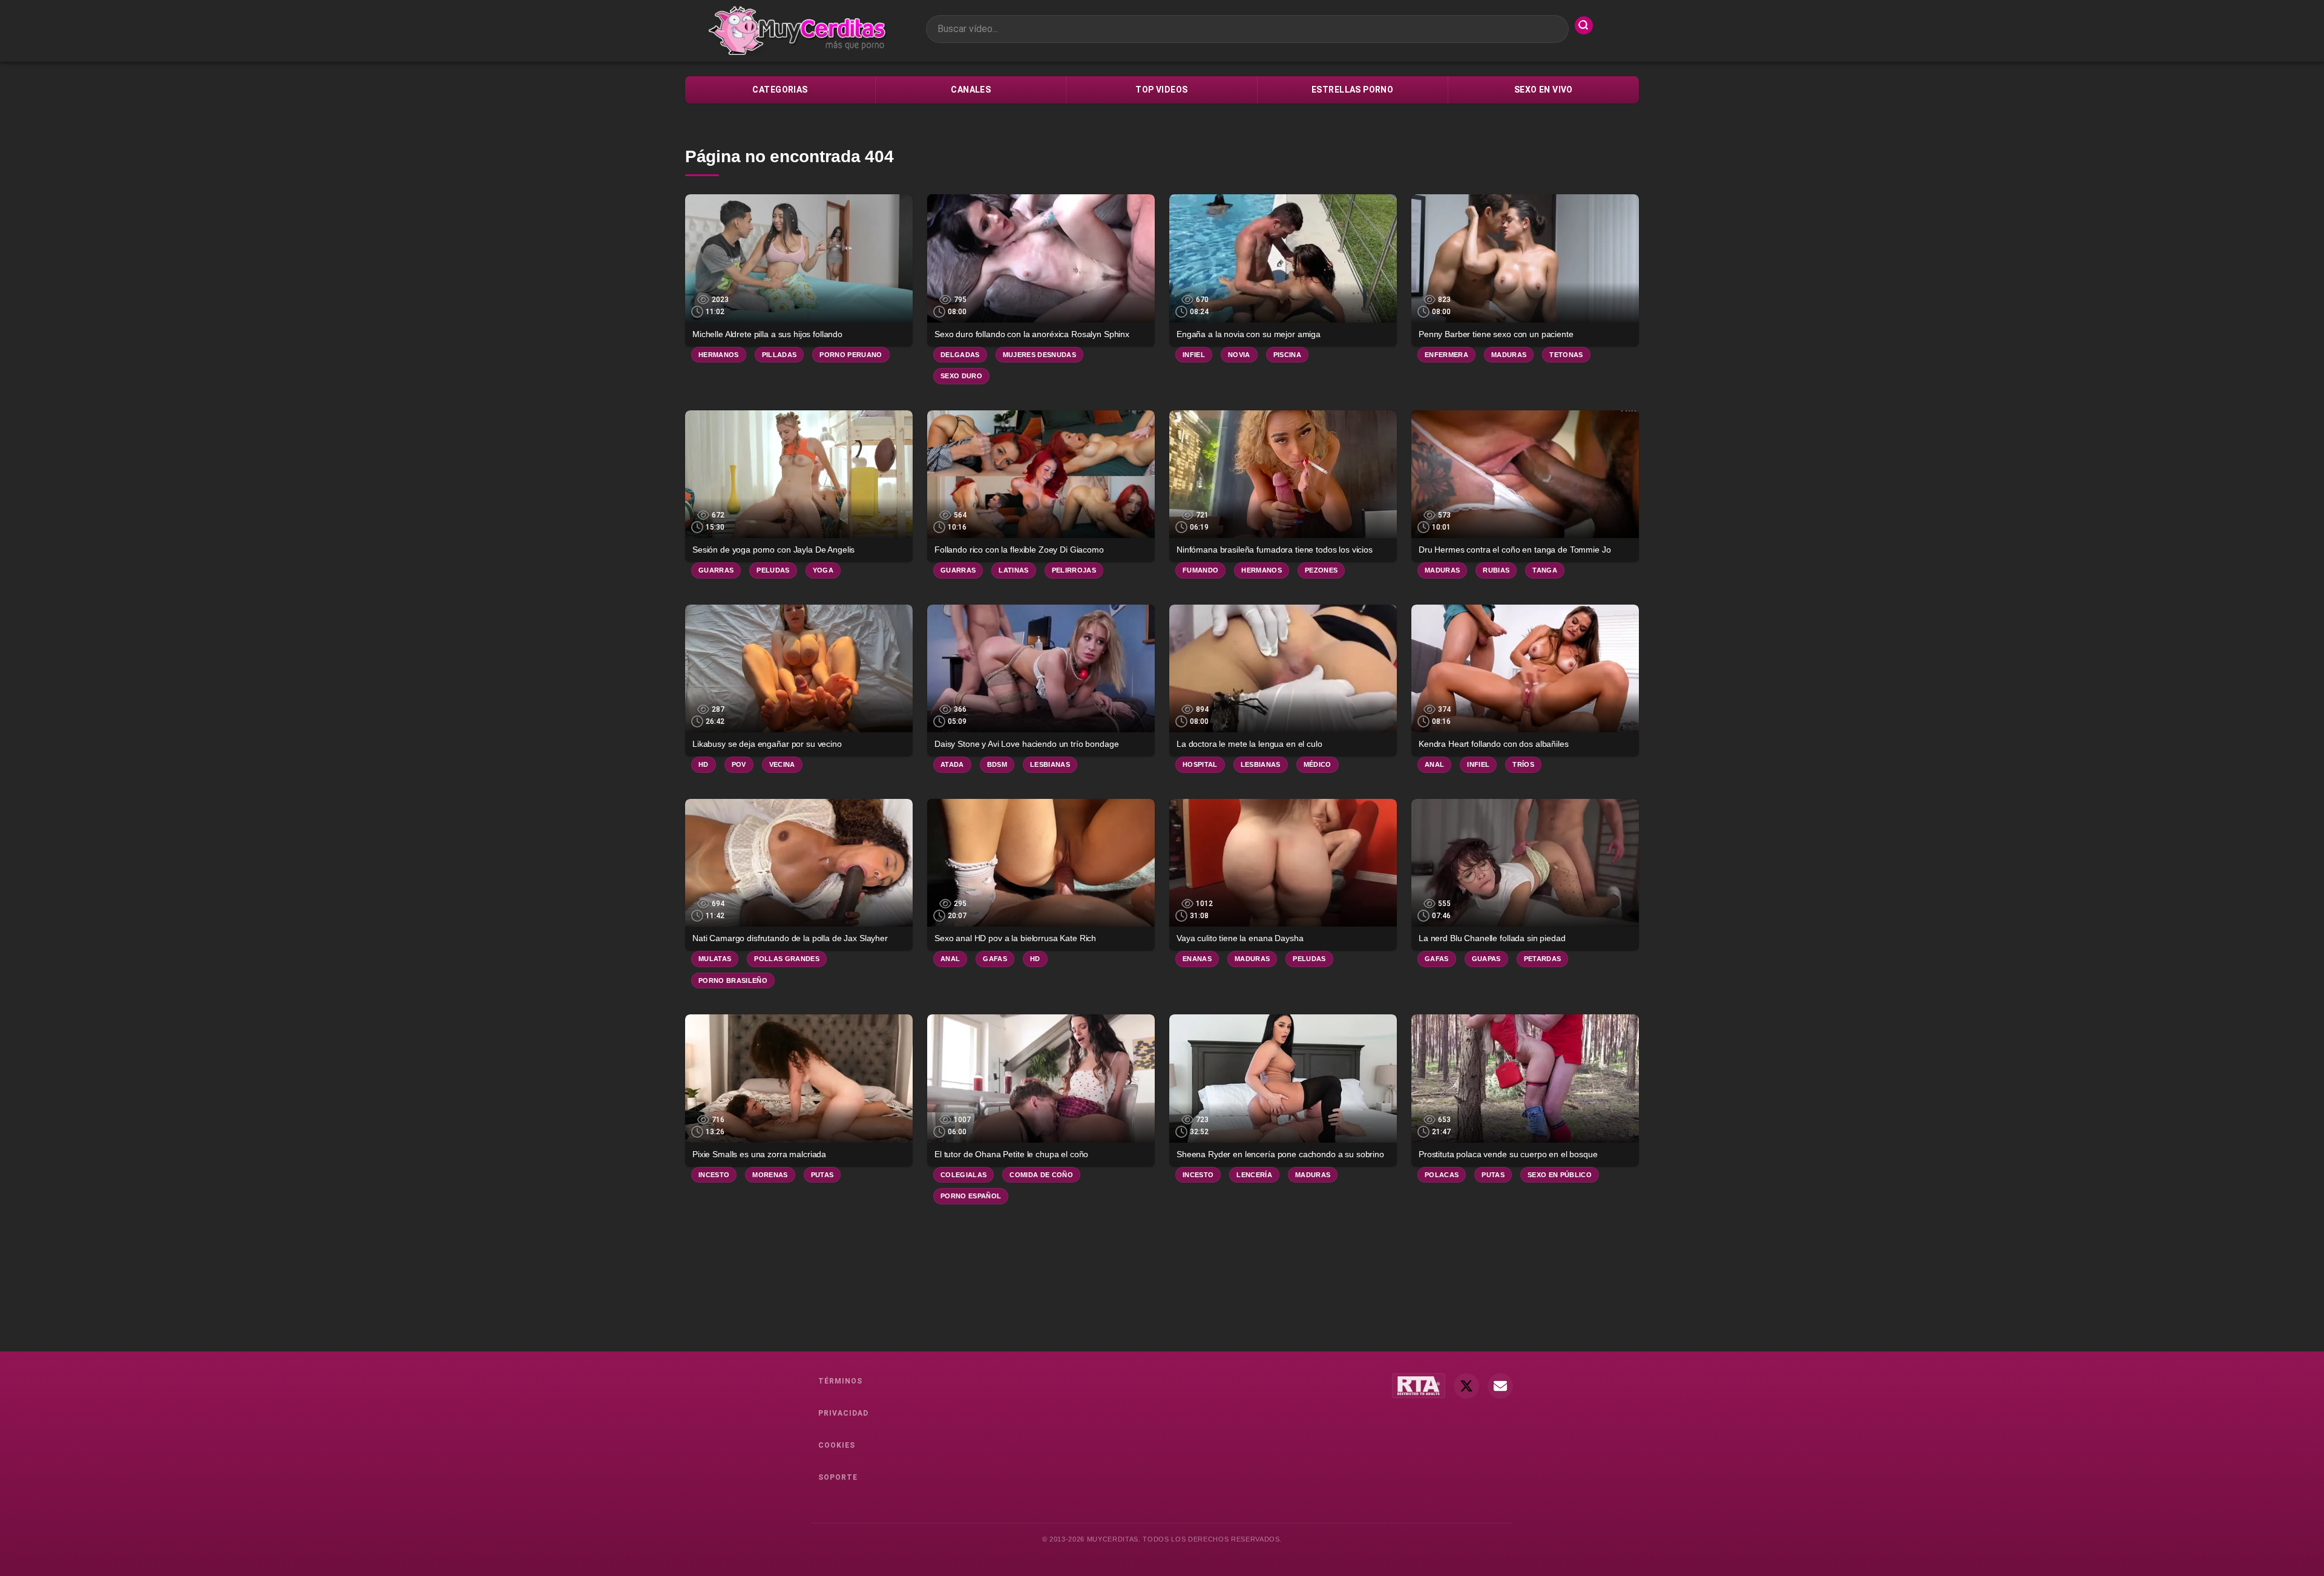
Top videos (1161, 90)
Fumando (1200, 570)
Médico (1318, 764)
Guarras (716, 570)
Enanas (1197, 959)
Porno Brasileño (733, 980)
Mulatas (715, 959)
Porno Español (971, 1196)
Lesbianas (1050, 764)
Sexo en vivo (1544, 90)
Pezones (1321, 570)
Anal (1434, 764)
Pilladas (780, 355)
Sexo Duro (961, 376)
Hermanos (719, 355)
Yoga (823, 570)
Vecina (782, 764)
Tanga (1545, 570)
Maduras (1509, 355)
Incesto (714, 1175)
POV (739, 764)
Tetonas (1566, 355)
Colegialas (963, 1175)
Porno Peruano (851, 355)
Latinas (1013, 570)
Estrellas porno (1352, 90)
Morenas (770, 1175)
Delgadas (960, 355)
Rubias (1496, 570)
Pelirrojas (1074, 570)
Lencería (1254, 1175)
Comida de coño (1041, 1175)
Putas (822, 1175)
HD (704, 764)
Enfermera (1446, 355)
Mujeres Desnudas (1039, 355)
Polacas (1442, 1175)
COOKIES (837, 1445)
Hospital (1200, 764)
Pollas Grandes (787, 959)
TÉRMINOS (840, 1381)
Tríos (1523, 764)
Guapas (1486, 959)
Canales (971, 90)
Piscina (1287, 355)
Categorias (780, 90)
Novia (1239, 355)
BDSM (997, 764)
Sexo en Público (1560, 1175)
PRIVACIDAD (843, 1413)
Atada (952, 764)
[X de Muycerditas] (1466, 1386)
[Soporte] (1500, 1386)
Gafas (995, 959)
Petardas (1543, 959)
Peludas (773, 570)
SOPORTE (838, 1477)
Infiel (1194, 355)
